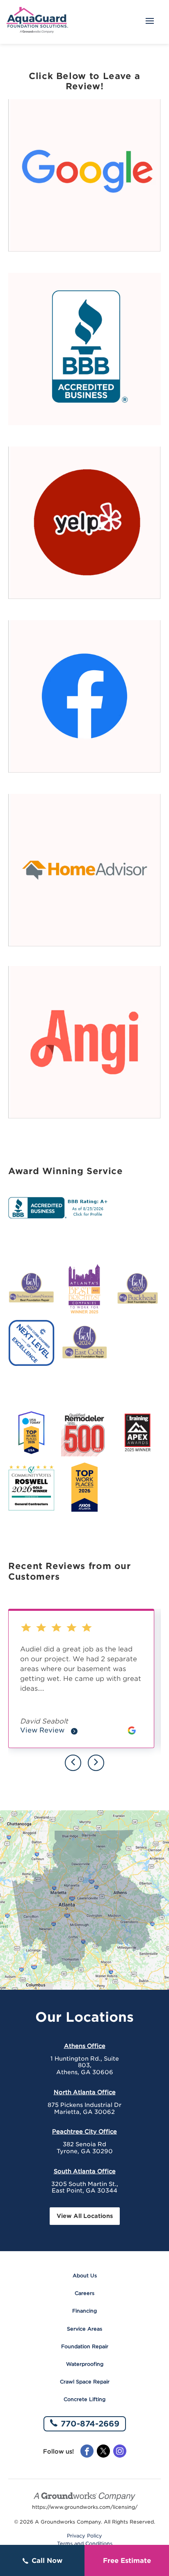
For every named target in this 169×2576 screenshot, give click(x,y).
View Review (49, 1731)
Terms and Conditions (85, 2544)
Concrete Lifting (84, 2399)
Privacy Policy (84, 2536)
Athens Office (85, 2046)
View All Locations (85, 2216)
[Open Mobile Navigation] (150, 22)
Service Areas (84, 2329)
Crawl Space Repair (85, 2382)
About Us (85, 2276)
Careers (84, 2293)
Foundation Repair (85, 2346)
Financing (84, 2311)
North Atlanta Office (85, 2092)
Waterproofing (85, 2364)
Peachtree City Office (84, 2132)
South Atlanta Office (85, 2171)
